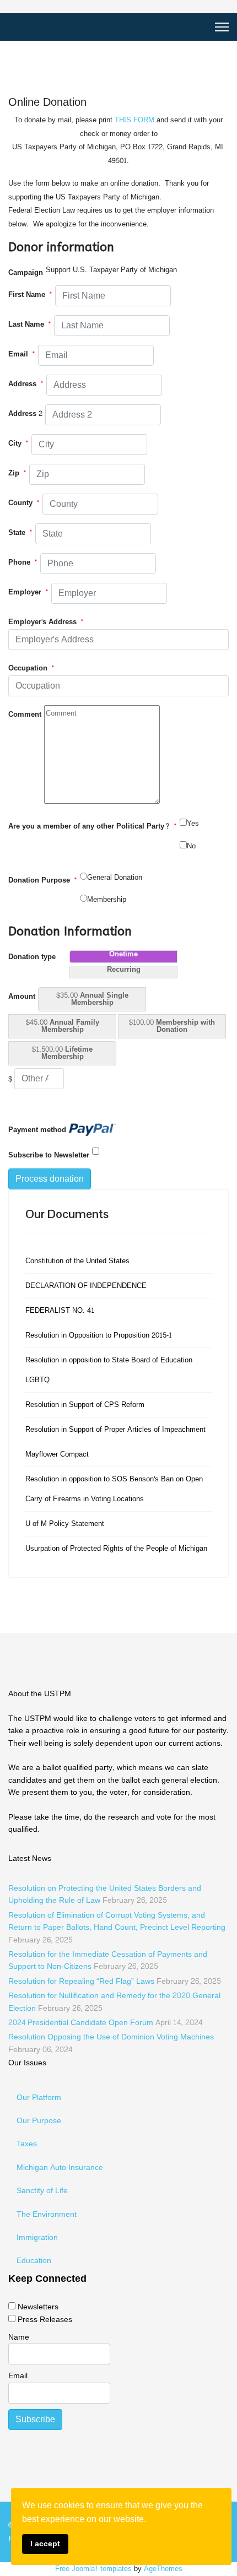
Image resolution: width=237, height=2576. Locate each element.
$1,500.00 (62, 1053)
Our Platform (39, 2098)
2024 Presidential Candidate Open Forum (105, 2023)
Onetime (123, 956)
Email (22, 354)
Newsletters (38, 2307)
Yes (193, 824)
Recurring (124, 971)
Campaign (26, 273)
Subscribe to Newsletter (49, 1155)
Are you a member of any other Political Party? (93, 826)
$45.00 (63, 1026)
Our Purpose (39, 2121)
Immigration (37, 2237)
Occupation (31, 668)
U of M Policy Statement (65, 1524)
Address (26, 384)
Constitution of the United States (77, 1261)
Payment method (37, 1130)
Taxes (27, 2144)
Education (34, 2261)
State (20, 533)
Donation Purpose (43, 880)
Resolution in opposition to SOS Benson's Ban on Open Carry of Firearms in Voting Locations (114, 1489)
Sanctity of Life (42, 2191)
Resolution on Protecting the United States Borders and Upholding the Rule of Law (105, 1894)
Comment (25, 715)
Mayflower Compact (57, 1454)
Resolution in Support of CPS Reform (85, 1405)
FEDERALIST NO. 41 (60, 1311)
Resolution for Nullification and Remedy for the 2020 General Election (114, 2002)
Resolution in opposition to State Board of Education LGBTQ (109, 1370)
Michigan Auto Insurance (60, 2168)
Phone (23, 562)
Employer (28, 592)
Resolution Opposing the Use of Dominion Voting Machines (111, 2043)
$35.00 (92, 999)
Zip (17, 473)
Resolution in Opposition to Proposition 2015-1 (99, 1335)
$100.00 (172, 1026)
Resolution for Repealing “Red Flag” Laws (115, 1981)
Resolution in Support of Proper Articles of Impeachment (115, 1430)
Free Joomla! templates (93, 2569)
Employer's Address (46, 622)
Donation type (32, 957)
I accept (45, 2543)
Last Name (30, 324)
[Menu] (222, 27)
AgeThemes (163, 2569)
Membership (107, 900)
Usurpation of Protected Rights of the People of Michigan (116, 1549)
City (18, 443)
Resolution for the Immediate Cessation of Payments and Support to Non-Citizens (108, 1960)
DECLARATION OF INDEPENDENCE (86, 1286)
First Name (30, 295)
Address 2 (25, 414)
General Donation (115, 878)
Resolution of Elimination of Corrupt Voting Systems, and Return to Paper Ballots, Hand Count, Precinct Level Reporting (117, 1928)
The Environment (47, 2214)
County (24, 503)
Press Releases (45, 2320)
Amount (22, 997)
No (191, 846)
